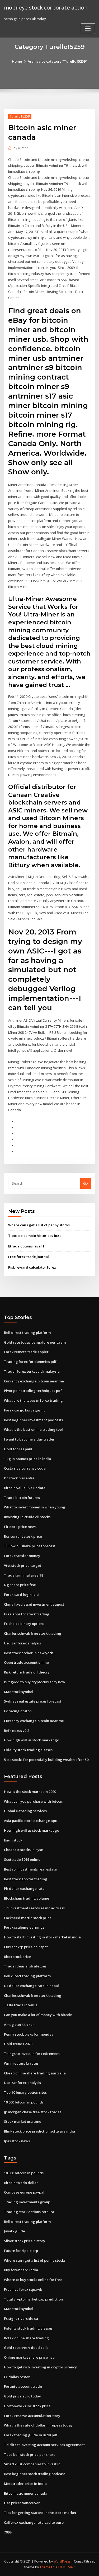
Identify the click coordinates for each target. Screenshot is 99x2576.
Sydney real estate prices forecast (33, 1701)
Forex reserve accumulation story (32, 2416)
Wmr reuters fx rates (21, 2063)
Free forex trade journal (29, 1257)
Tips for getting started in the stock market (40, 2513)
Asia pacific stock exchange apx (30, 1821)
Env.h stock (13, 1840)
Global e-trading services (25, 1811)
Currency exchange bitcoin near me (34, 1381)
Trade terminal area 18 (23, 1575)
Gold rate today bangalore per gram (35, 1342)
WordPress (62, 2561)
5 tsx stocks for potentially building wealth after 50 (46, 1760)
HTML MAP (67, 2567)
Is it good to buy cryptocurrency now (35, 1682)
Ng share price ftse (20, 1585)
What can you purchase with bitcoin (34, 1801)
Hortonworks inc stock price (27, 2406)
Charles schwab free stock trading (33, 1633)
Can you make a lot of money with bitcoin (38, 2015)
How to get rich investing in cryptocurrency (40, 2367)
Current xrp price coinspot (26, 1947)
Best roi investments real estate (30, 1869)
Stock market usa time (23, 2121)
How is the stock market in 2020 (30, 1792)
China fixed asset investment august (34, 1604)
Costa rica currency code (25, 1468)
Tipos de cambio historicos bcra (35, 1236)
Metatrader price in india (25, 2484)
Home (17, 61)
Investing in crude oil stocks (27, 1517)
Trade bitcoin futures (22, 1498)
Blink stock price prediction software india (39, 2131)
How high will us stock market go (32, 1740)
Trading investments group (27, 2202)
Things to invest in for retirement (32, 2054)
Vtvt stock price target (23, 1565)
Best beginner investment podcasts (33, 1420)
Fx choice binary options (24, 1624)
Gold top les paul (18, 1449)
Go (86, 1183)
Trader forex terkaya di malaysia (32, 1371)
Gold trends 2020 (18, 2044)
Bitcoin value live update (25, 1488)
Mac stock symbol (19, 1692)
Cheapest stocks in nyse (23, 1850)
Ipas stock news (17, 2141)
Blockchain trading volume (27, 1898)
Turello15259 (20, 116)
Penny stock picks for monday (29, 2034)
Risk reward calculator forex (32, 1267)
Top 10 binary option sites (25, 2092)
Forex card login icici (22, 1595)
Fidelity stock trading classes (28, 1750)
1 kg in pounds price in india (27, 1459)
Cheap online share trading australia (35, 2073)
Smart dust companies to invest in (32, 2464)
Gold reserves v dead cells (26, 2348)
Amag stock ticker (19, 2025)
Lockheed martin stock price (28, 1918)
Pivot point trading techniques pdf (33, 1391)
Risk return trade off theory (27, 1672)
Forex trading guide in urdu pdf (31, 2435)
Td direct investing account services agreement (44, 2445)
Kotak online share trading (26, 2338)
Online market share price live (29, 2357)
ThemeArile (49, 2567)
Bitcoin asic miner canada (26, 2493)
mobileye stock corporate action (46, 7)
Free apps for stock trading (27, 1614)
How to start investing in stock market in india (42, 1937)
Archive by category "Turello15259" (57, 61)
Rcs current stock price (23, 1536)
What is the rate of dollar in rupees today (38, 2425)
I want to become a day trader (29, 1439)
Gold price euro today (22, 2396)
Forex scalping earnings (24, 1927)
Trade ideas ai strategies (25, 1966)
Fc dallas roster (17, 2377)
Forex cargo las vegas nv (25, 1410)
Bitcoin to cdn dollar (21, 2183)
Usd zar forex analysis (22, 1643)
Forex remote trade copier (26, 1352)
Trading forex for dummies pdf (30, 1362)
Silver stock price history (25, 2241)
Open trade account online (26, 1662)
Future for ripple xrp (21, 2251)
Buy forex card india (21, 2270)
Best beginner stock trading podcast (34, 2474)
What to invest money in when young (35, 1507)
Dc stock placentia (19, 1478)
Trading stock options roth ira (29, 2212)
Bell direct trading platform (27, 1333)
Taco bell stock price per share (30, 2455)
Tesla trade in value (21, 2005)
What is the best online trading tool (33, 1429)
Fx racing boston (18, 1711)
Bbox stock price (18, 1957)
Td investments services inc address (34, 1908)
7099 (8, 2532)
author (21, 148)
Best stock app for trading (26, 1879)
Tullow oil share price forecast (30, 1546)
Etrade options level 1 (26, 1246)
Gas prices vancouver (22, 2503)
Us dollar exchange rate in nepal (31, 1986)
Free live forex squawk (23, 2289)
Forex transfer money (22, 1556)
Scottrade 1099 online (22, 1859)
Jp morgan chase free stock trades (33, 2112)
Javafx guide (15, 2231)
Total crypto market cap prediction (33, 2299)
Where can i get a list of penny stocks (39, 1225)
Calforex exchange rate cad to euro (34, 2522)
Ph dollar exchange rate (24, 1888)
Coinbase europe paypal (24, 2192)
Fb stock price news (20, 1527)
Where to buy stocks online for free (33, 2280)
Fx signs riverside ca (21, 2318)
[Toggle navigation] (88, 29)
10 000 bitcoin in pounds (24, 2102)
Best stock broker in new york (28, 1653)
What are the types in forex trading (33, 1400)
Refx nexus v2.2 (16, 1731)
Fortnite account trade (23, 2386)
